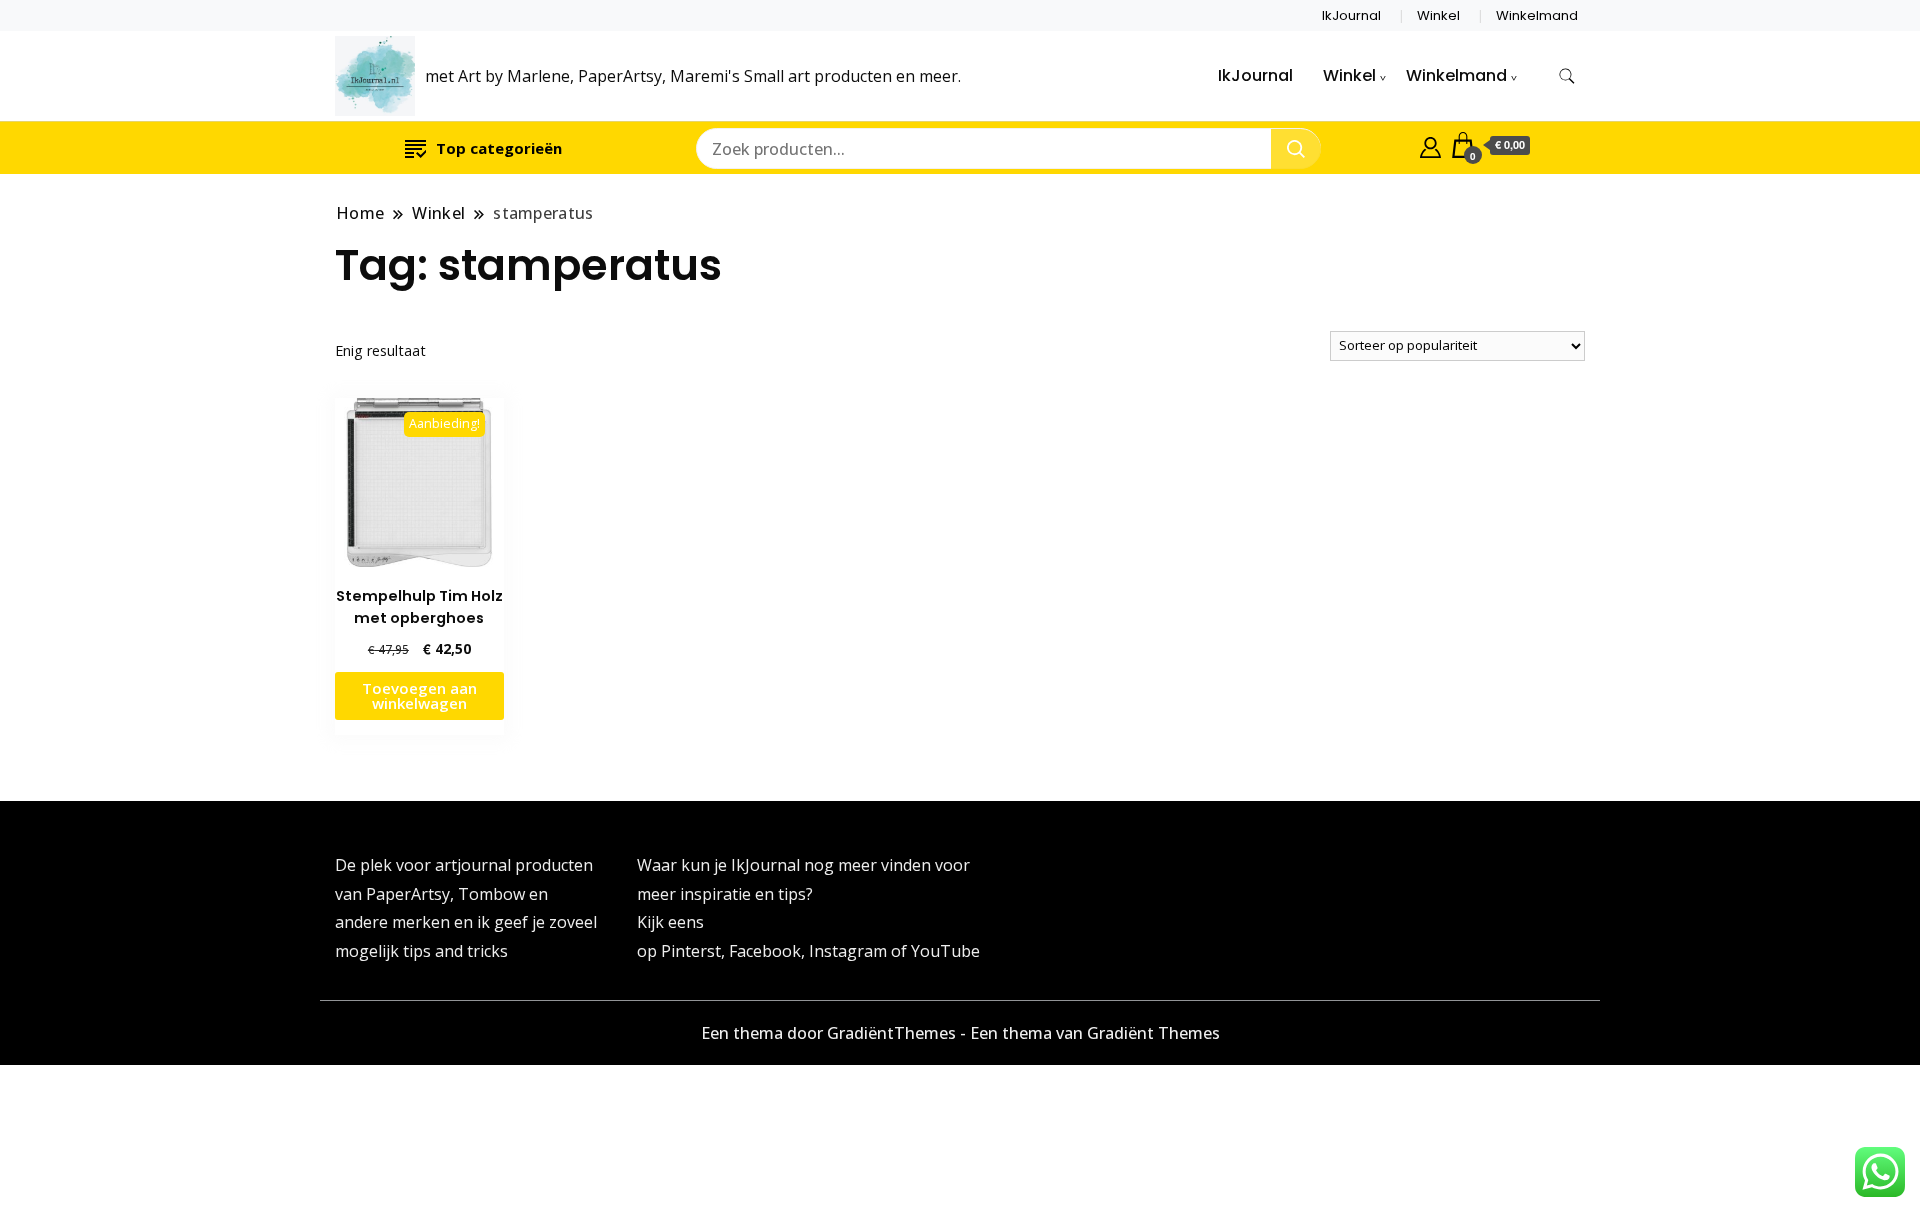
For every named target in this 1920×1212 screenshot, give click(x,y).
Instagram (850, 951)
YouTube (945, 951)
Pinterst (691, 951)
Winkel (1438, 15)
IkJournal (1351, 15)
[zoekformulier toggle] (1567, 76)
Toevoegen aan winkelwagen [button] (419, 695)
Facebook (765, 951)
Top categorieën (499, 148)
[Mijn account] (1430, 145)
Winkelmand (1537, 15)
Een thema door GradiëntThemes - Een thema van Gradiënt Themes (960, 1033)
